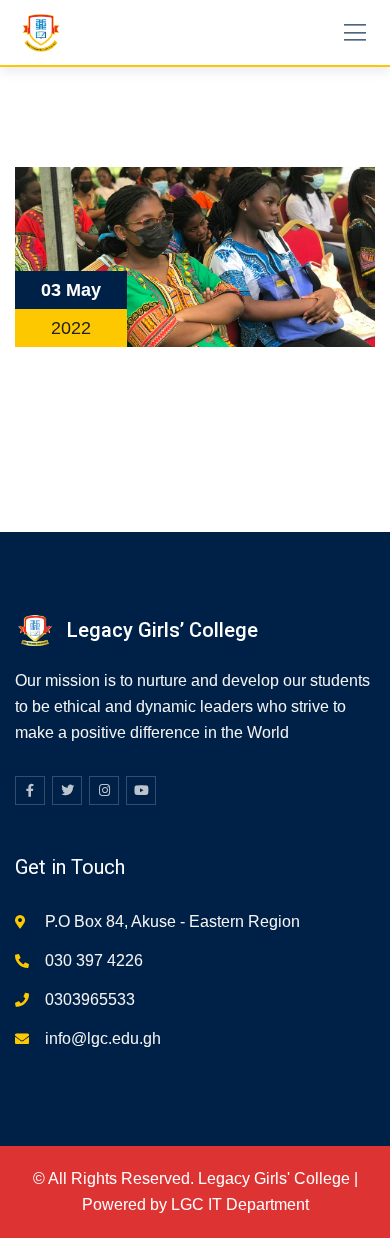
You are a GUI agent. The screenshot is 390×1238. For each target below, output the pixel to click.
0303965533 (90, 999)
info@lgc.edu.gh (103, 1038)
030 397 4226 (94, 960)
